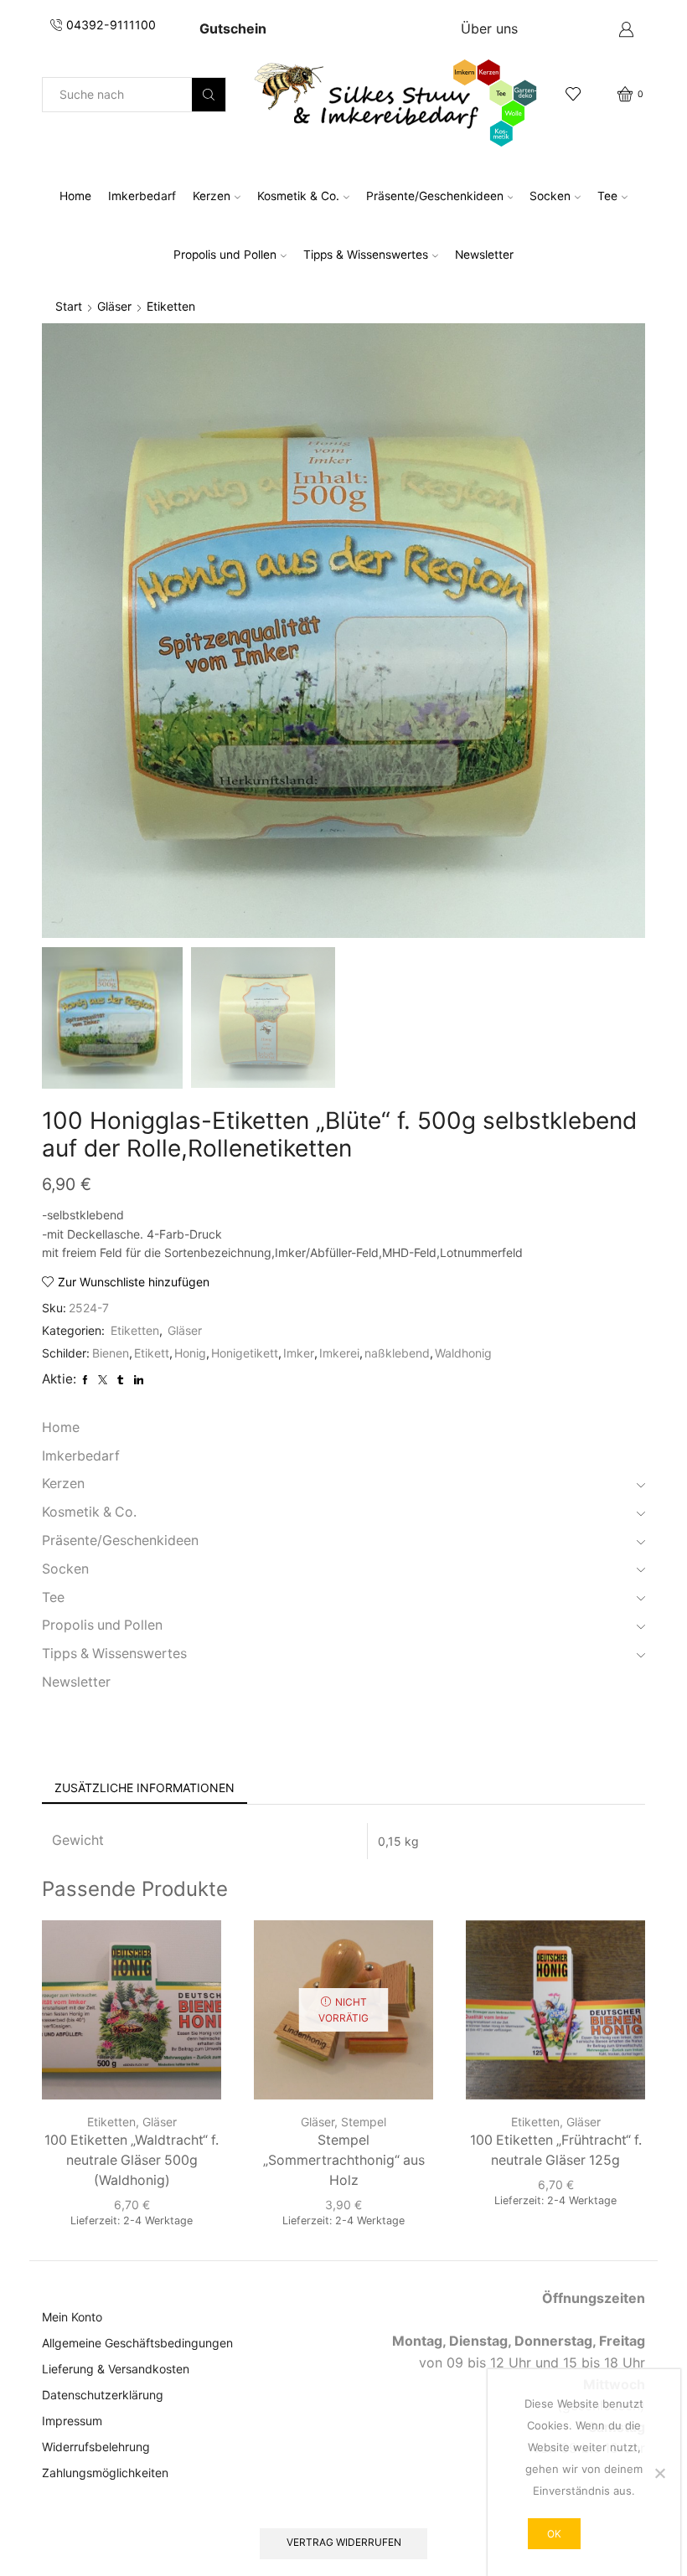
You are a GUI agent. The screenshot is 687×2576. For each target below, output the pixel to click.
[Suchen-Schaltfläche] (209, 95)
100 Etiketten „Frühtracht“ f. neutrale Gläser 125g (556, 2150)
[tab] (145, 1788)
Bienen (111, 1353)
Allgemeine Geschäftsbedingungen (137, 2343)
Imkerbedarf (142, 196)
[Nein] (659, 2473)
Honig (190, 1353)
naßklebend (397, 1353)
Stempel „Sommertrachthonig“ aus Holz (344, 2160)
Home (75, 196)
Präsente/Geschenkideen (435, 196)
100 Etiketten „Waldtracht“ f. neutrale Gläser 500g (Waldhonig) (132, 2160)
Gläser (114, 306)
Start (69, 306)
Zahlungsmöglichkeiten (105, 2473)
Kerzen (212, 196)
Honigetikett (245, 1353)
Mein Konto (72, 2317)
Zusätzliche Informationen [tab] (145, 1788)
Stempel (364, 2122)
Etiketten (171, 306)
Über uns (489, 28)
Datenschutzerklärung (103, 2395)
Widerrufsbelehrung (96, 2447)
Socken (550, 196)
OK (554, 2534)
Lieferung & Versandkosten (116, 2369)
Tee (607, 196)
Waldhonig (463, 1353)
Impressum (72, 2421)
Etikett (152, 1353)
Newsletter (484, 255)
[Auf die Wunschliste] (194, 1955)
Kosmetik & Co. (298, 196)
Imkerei (339, 1353)
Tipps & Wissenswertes (366, 255)
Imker (299, 1353)
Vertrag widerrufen (344, 2542)
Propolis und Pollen (225, 255)
